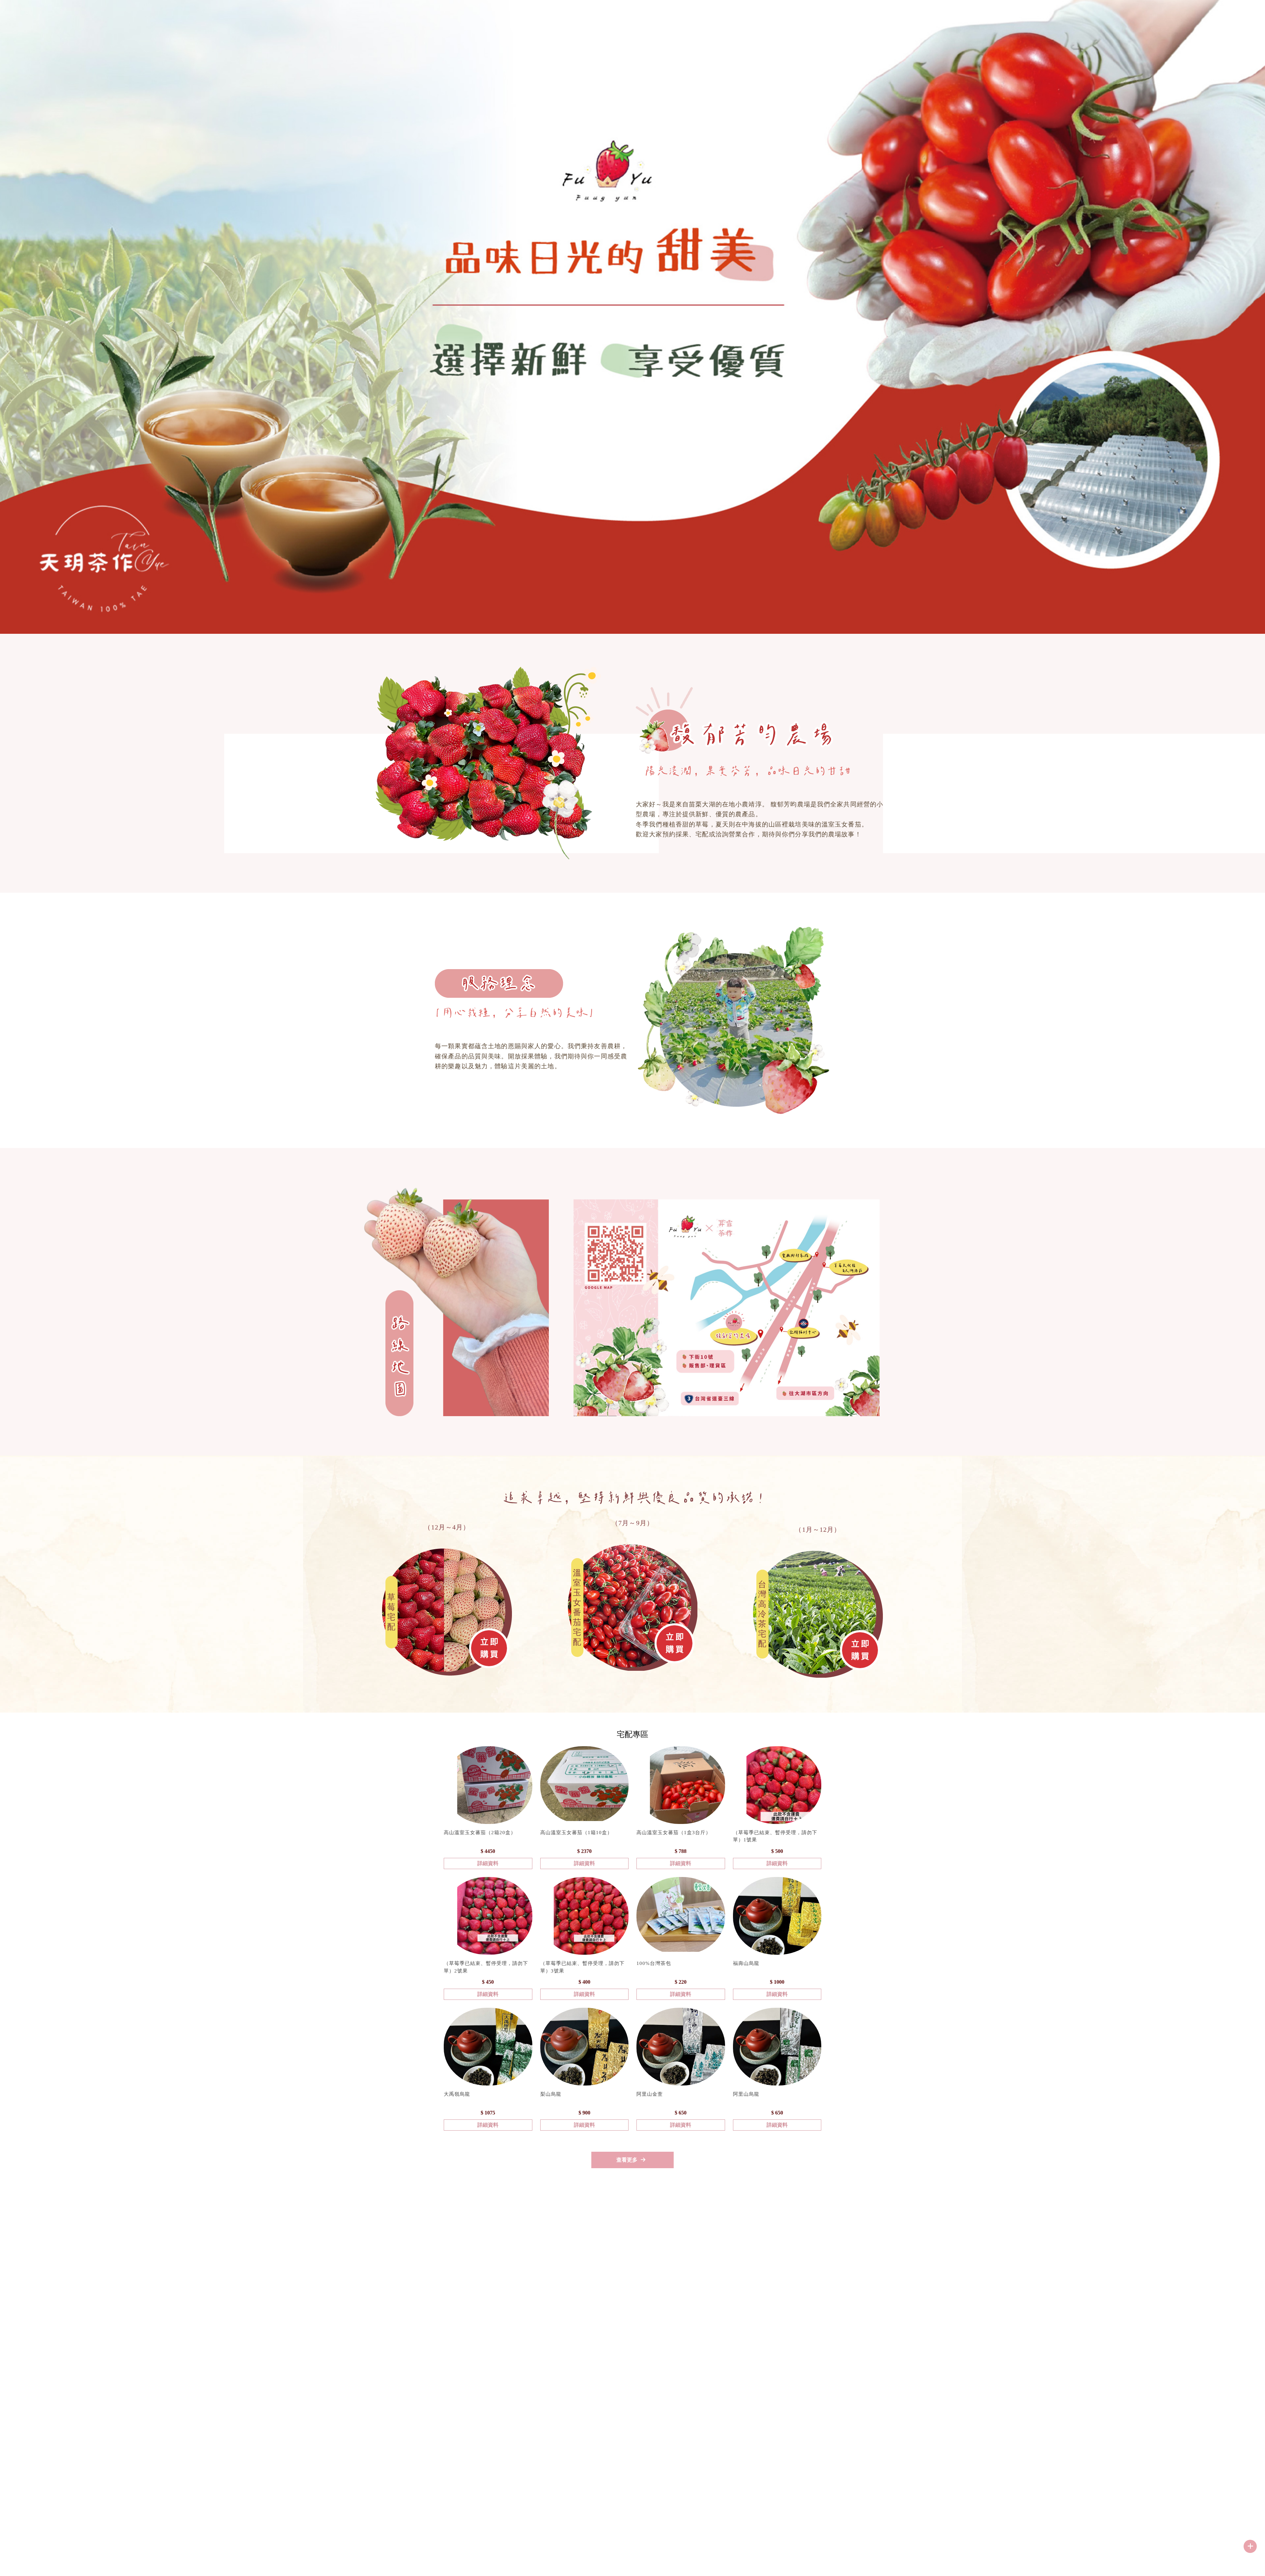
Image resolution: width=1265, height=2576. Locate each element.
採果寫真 (1200, 25)
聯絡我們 (1238, 25)
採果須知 (1047, 25)
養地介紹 (1085, 25)
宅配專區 (1124, 25)
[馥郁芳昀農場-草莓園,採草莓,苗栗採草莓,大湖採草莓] (33, 21)
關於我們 (1009, 25)
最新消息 (1162, 25)
